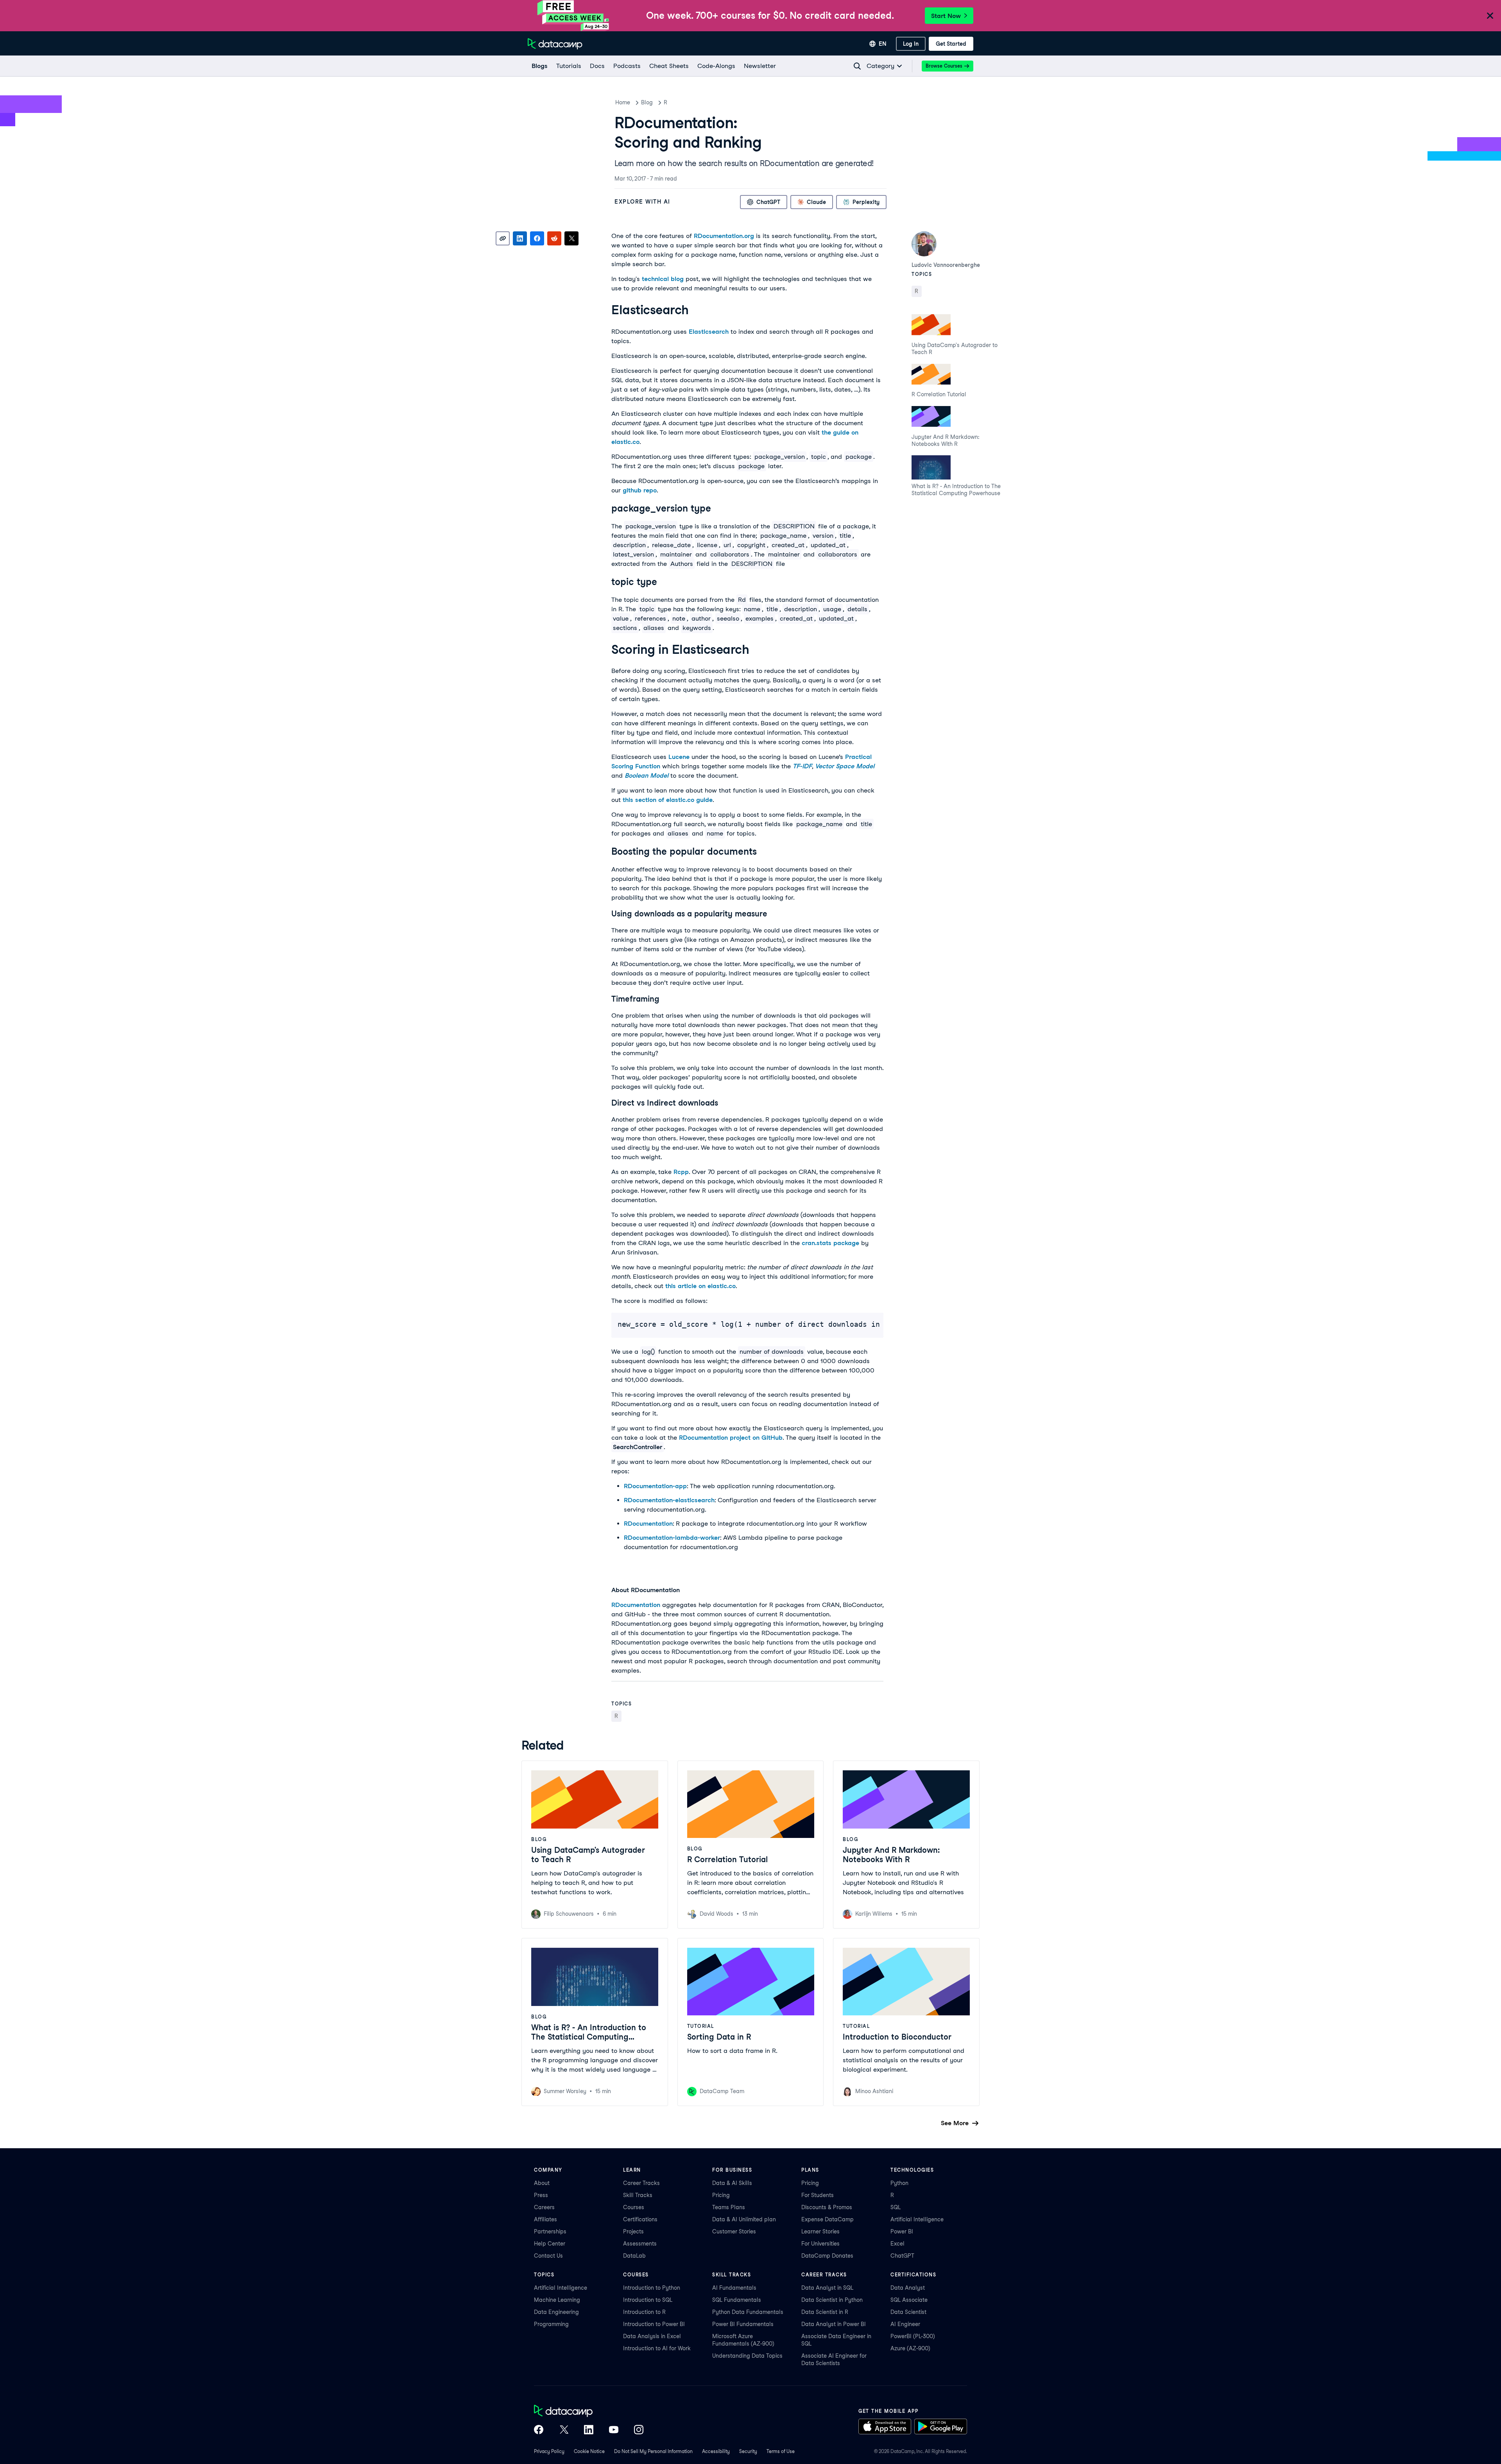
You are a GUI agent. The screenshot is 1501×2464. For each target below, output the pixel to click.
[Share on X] (571, 238)
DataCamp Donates (827, 2256)
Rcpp (681, 1172)
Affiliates (545, 2219)
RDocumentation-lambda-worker (672, 1538)
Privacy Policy (549, 2451)
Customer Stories (734, 2231)
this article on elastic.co (700, 1286)
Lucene (679, 757)
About (542, 2183)
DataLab (634, 2256)
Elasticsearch (709, 332)
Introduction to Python (652, 2288)
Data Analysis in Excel (652, 2336)
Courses (634, 2207)
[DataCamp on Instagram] (639, 2430)
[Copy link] (503, 238)
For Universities (820, 2244)
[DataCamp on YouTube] (614, 2430)
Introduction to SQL (648, 2300)
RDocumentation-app (655, 1486)
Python (899, 2183)
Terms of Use (781, 2451)
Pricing (721, 2195)
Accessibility (716, 2451)
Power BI (902, 2231)
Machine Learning (557, 2300)
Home (623, 102)
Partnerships (550, 2231)
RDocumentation (648, 1524)
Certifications (640, 2219)
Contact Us (548, 2256)
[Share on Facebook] (537, 238)
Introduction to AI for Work (657, 2348)
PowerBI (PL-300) (913, 2336)
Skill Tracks (638, 2195)
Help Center (550, 2244)
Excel (897, 2244)
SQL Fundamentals (737, 2300)
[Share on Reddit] (554, 238)
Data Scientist (908, 2312)
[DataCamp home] (589, 2412)
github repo (640, 490)
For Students (818, 2195)
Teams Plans (729, 2207)
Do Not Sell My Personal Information (653, 2451)
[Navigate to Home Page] (555, 44)
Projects (633, 2231)
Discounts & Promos (827, 2207)
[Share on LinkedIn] (520, 238)
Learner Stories (820, 2231)
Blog (647, 102)
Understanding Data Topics (747, 2356)
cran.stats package (830, 1243)
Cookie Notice (589, 2451)
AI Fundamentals (734, 2288)
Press (541, 2195)
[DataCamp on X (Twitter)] (564, 2430)
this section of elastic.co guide (668, 800)
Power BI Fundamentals (743, 2324)
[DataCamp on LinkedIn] (589, 2430)
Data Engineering (556, 2312)
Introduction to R (644, 2312)
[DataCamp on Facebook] (539, 2430)
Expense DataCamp (828, 2219)
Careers (544, 2207)
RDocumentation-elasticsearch (669, 1500)
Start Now (946, 16)
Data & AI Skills (732, 2183)
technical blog (663, 279)
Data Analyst (908, 2288)
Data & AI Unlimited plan (744, 2219)
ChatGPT (902, 2256)
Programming (551, 2324)
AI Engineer (905, 2324)
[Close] (1490, 16)
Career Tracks (641, 2183)
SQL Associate (909, 2300)
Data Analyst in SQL (827, 2288)
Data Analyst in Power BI (834, 2324)
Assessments (640, 2244)
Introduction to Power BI (654, 2324)
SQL (896, 2207)
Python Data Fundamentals (748, 2312)
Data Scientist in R (825, 2312)
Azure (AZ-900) (910, 2348)
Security (748, 2451)
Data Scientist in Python (832, 2300)
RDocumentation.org (724, 236)
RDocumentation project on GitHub (731, 1438)
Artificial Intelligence (917, 2219)
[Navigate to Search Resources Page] (857, 66)
